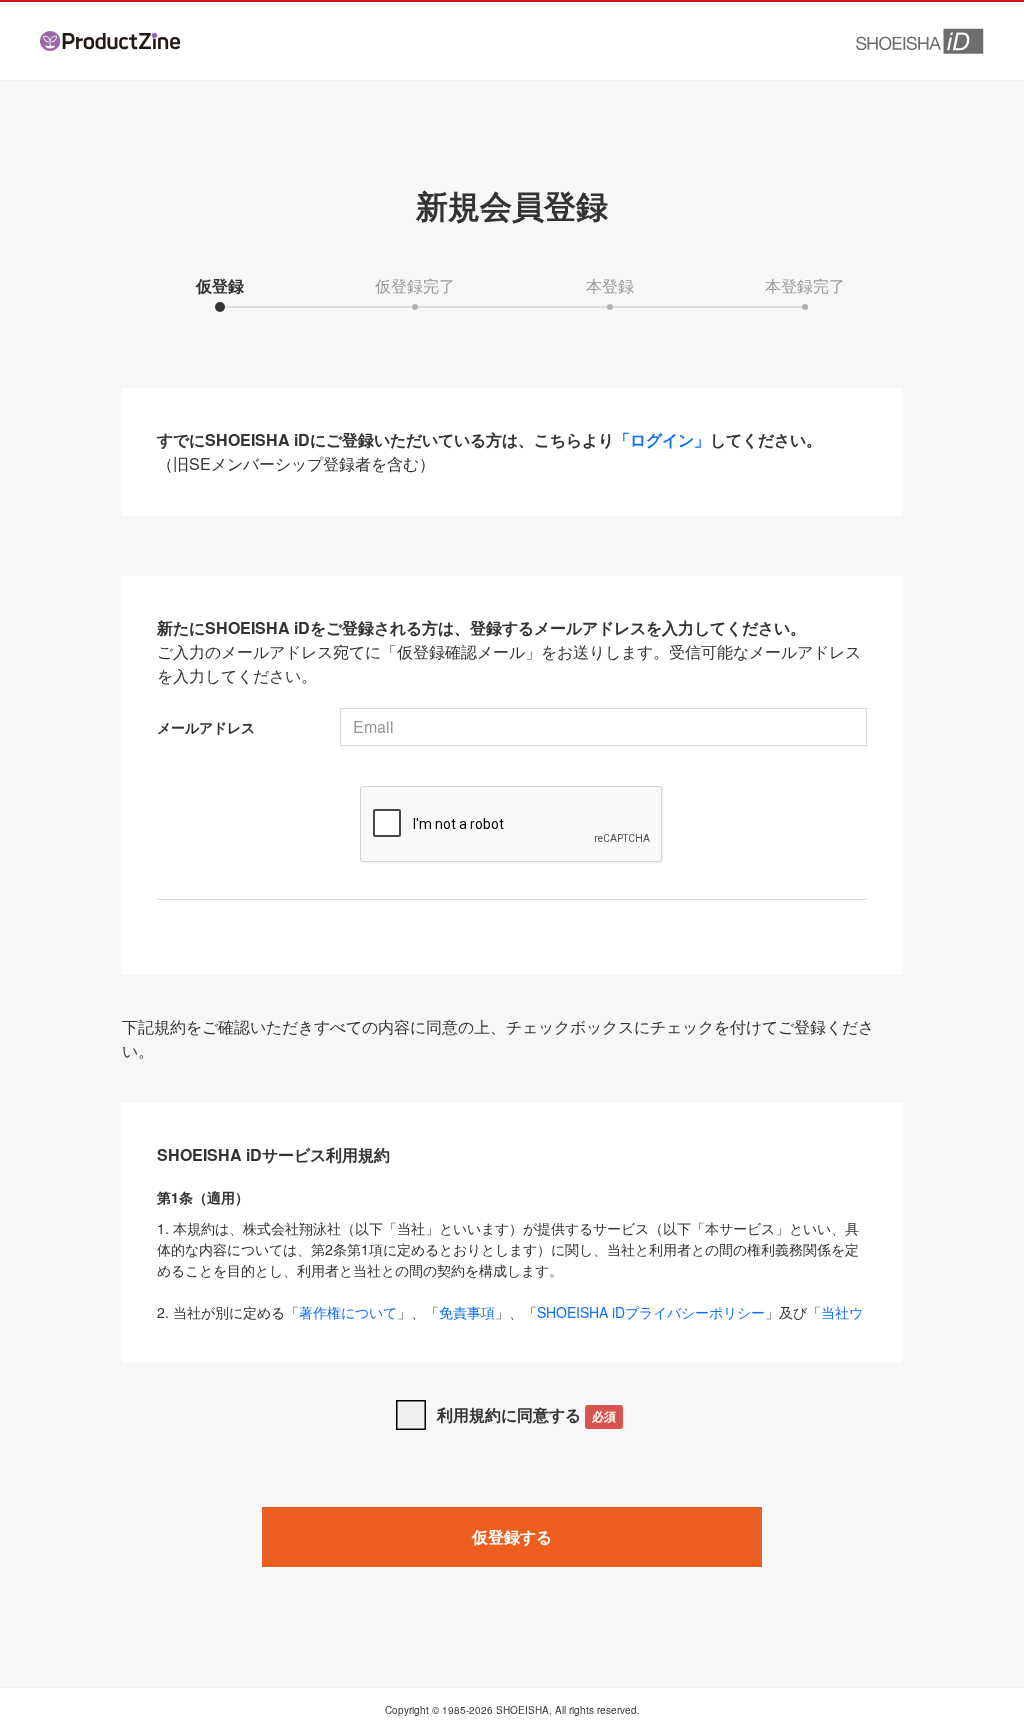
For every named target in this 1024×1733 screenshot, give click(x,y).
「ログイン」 (662, 439)
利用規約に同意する (526, 1414)
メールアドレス (206, 727)
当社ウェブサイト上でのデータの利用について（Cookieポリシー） (510, 1322)
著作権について (348, 1312)
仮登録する (512, 1536)
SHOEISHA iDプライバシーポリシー (651, 1312)
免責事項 (467, 1312)
